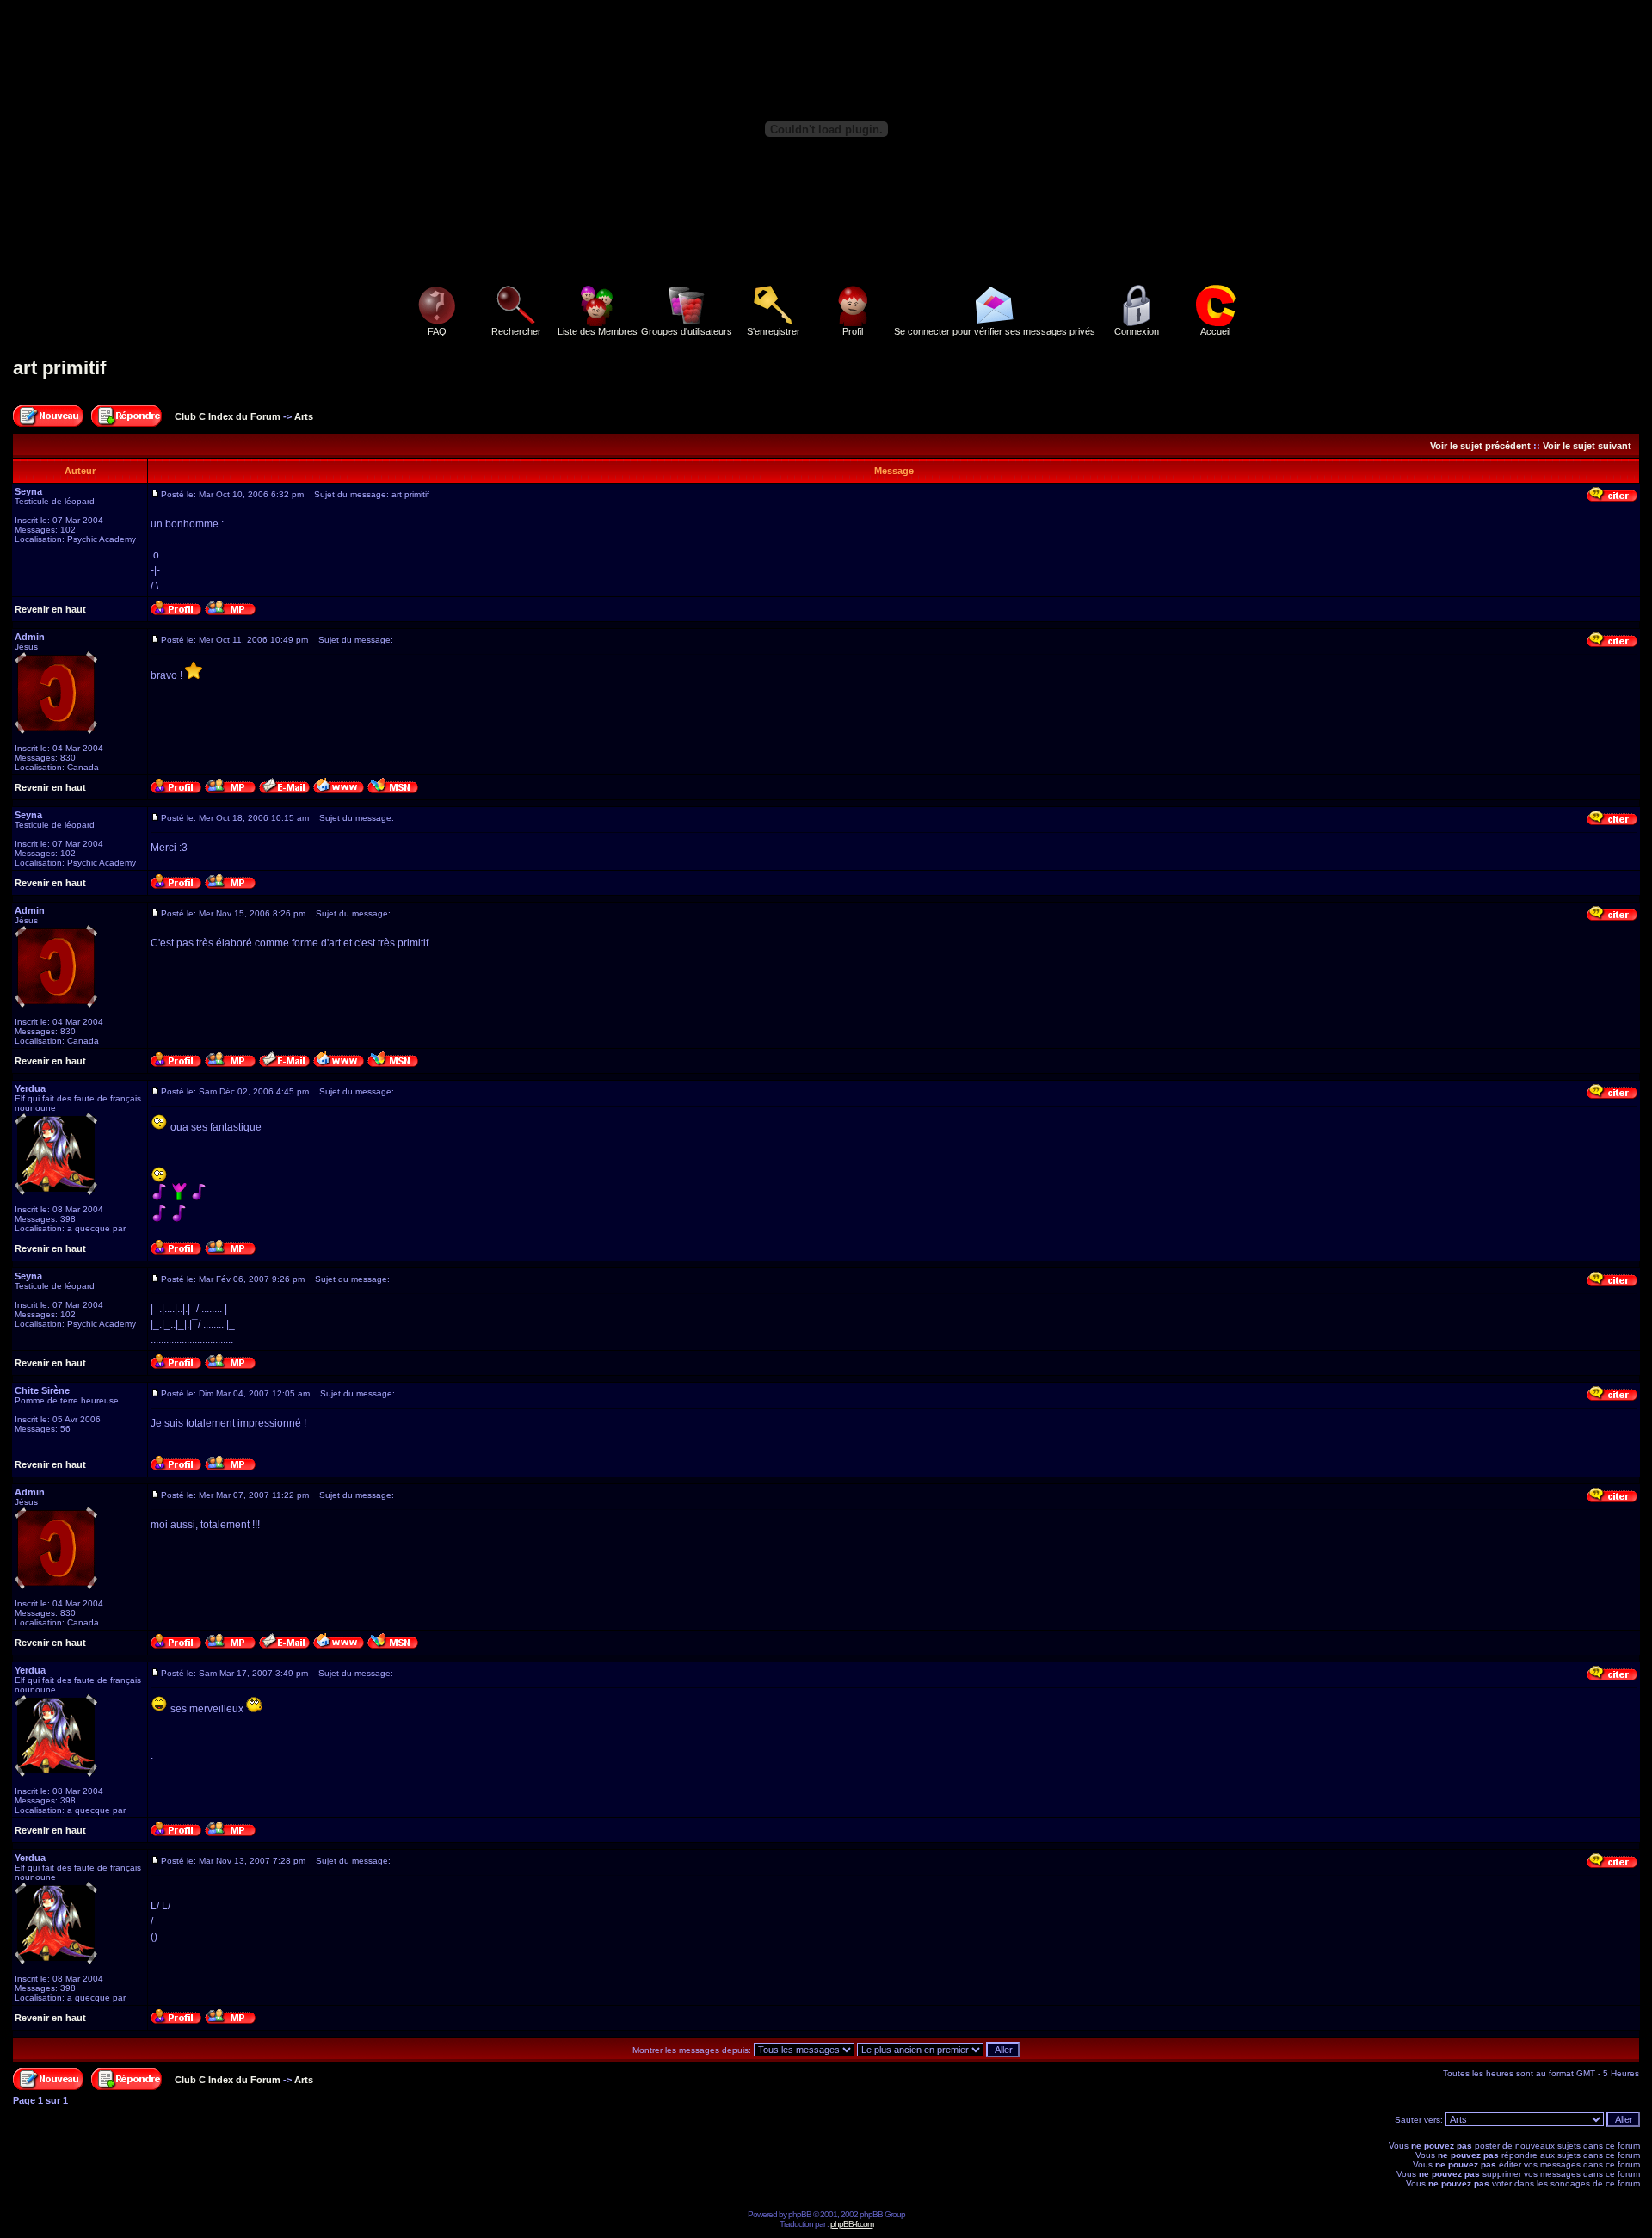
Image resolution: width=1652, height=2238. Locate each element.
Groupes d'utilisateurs (687, 331)
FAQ (437, 331)
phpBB (800, 2214)
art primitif (59, 368)
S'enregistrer (774, 331)
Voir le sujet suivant (1587, 446)
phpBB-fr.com (852, 2224)
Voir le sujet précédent (1480, 446)
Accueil (1215, 331)
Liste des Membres (598, 331)
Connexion (1137, 331)
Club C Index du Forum (228, 416)
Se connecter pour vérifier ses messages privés (995, 331)
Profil (853, 331)
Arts (304, 416)
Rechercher (516, 331)
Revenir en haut (50, 609)
